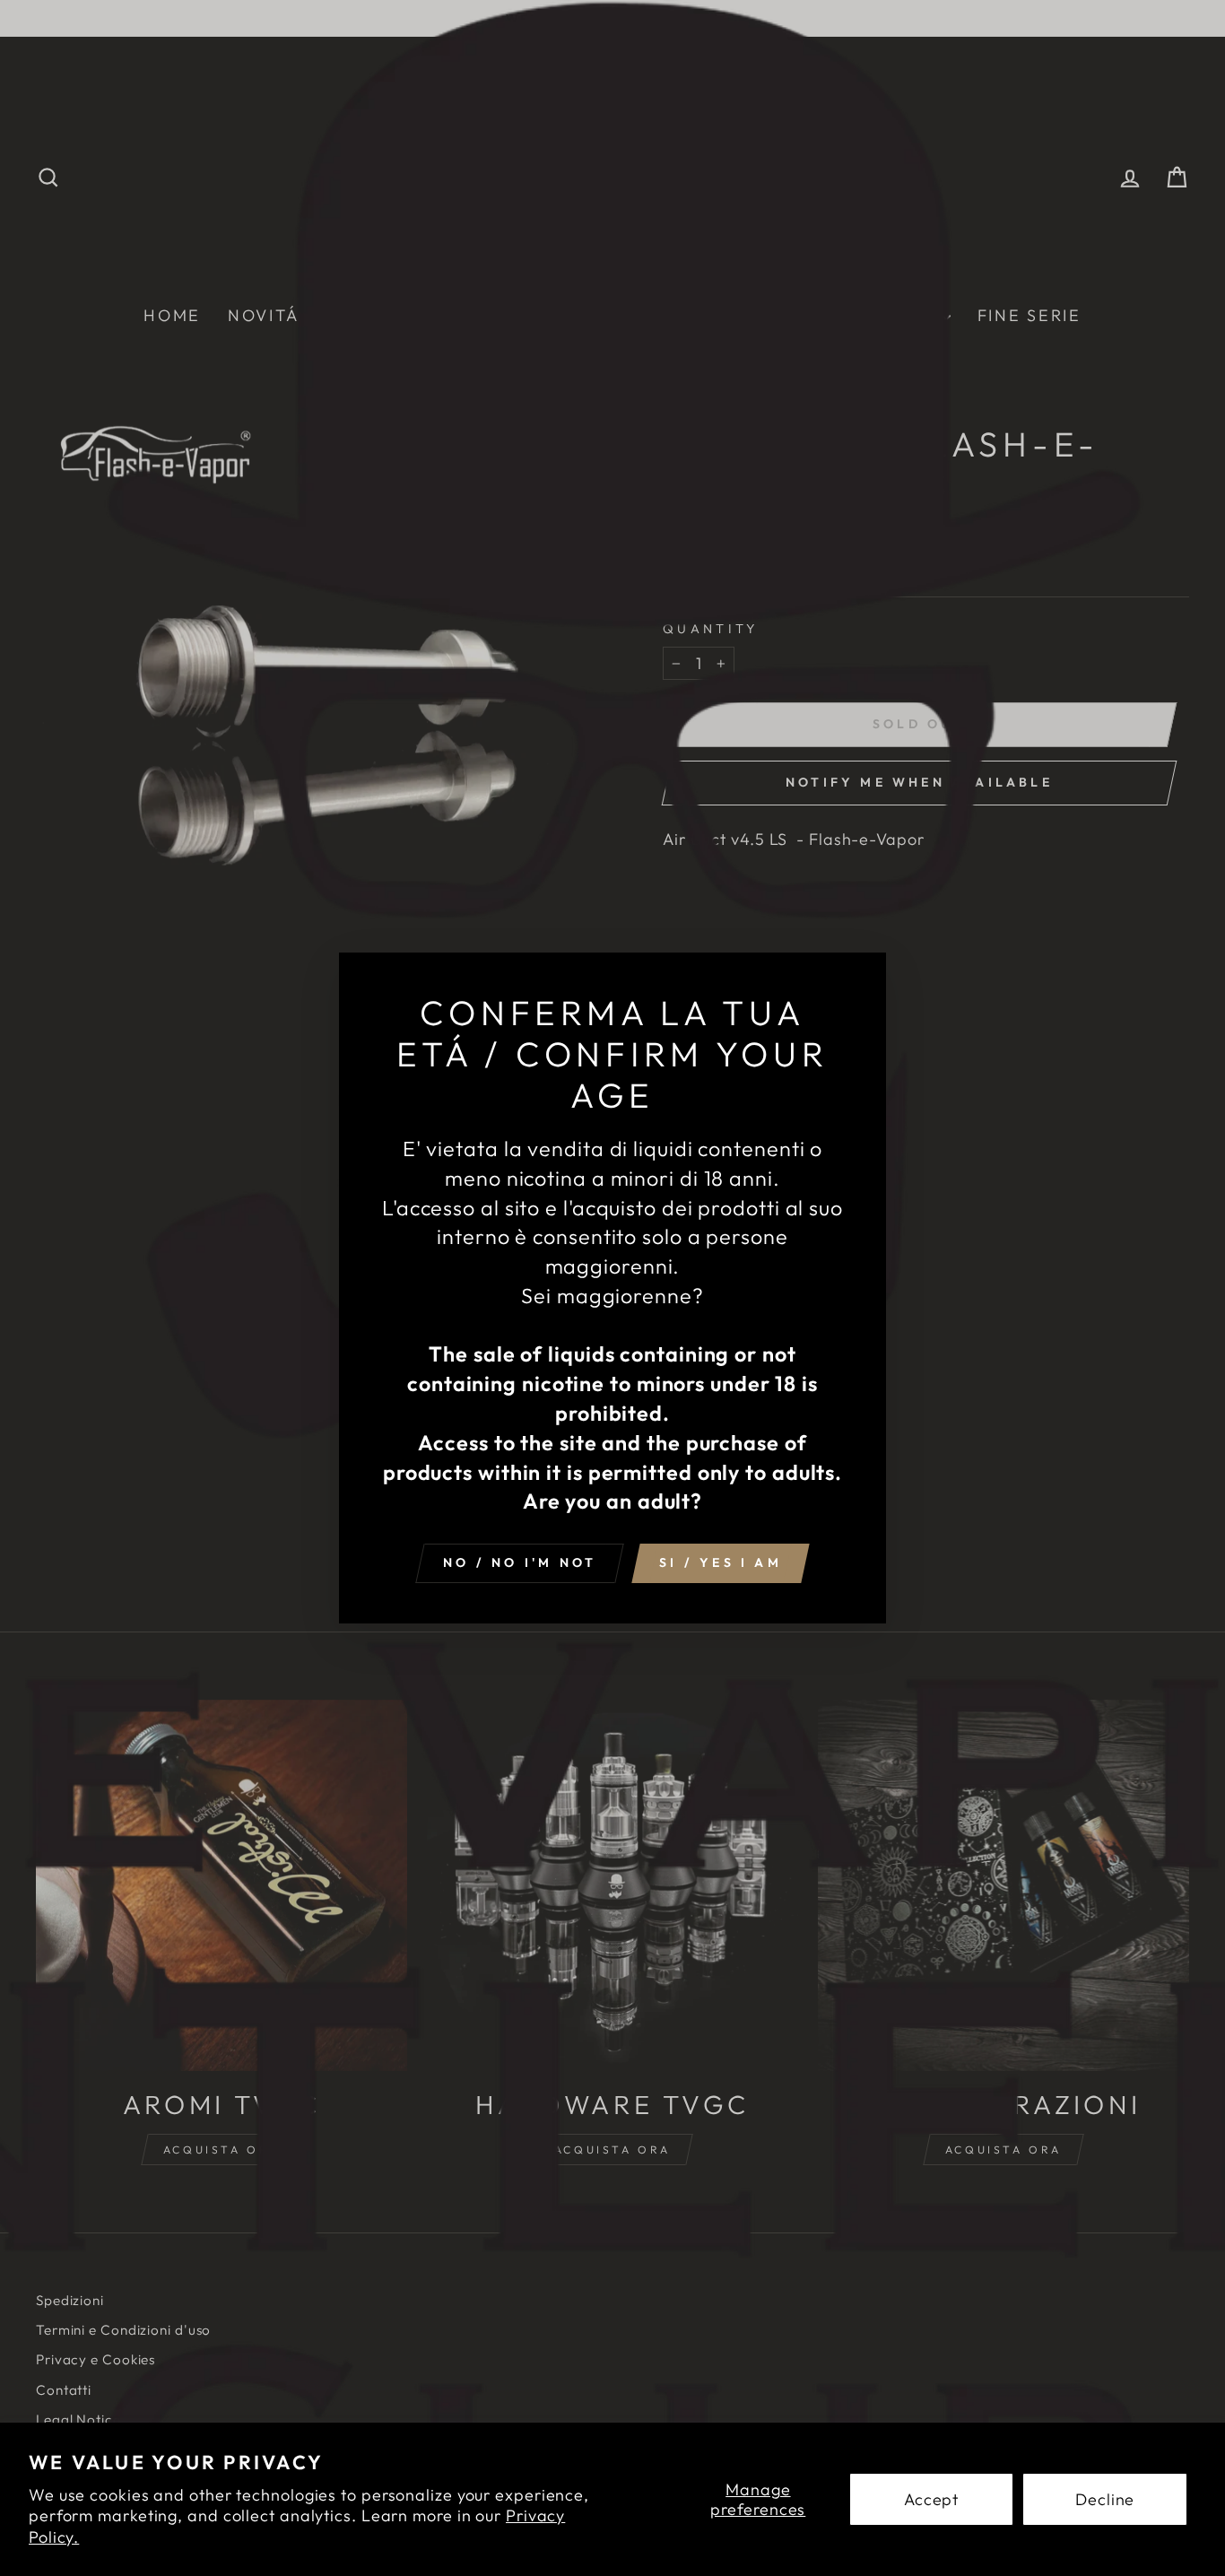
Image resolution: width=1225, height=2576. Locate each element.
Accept (931, 2499)
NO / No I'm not (520, 1562)
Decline (1105, 2499)
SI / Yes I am (721, 1562)
